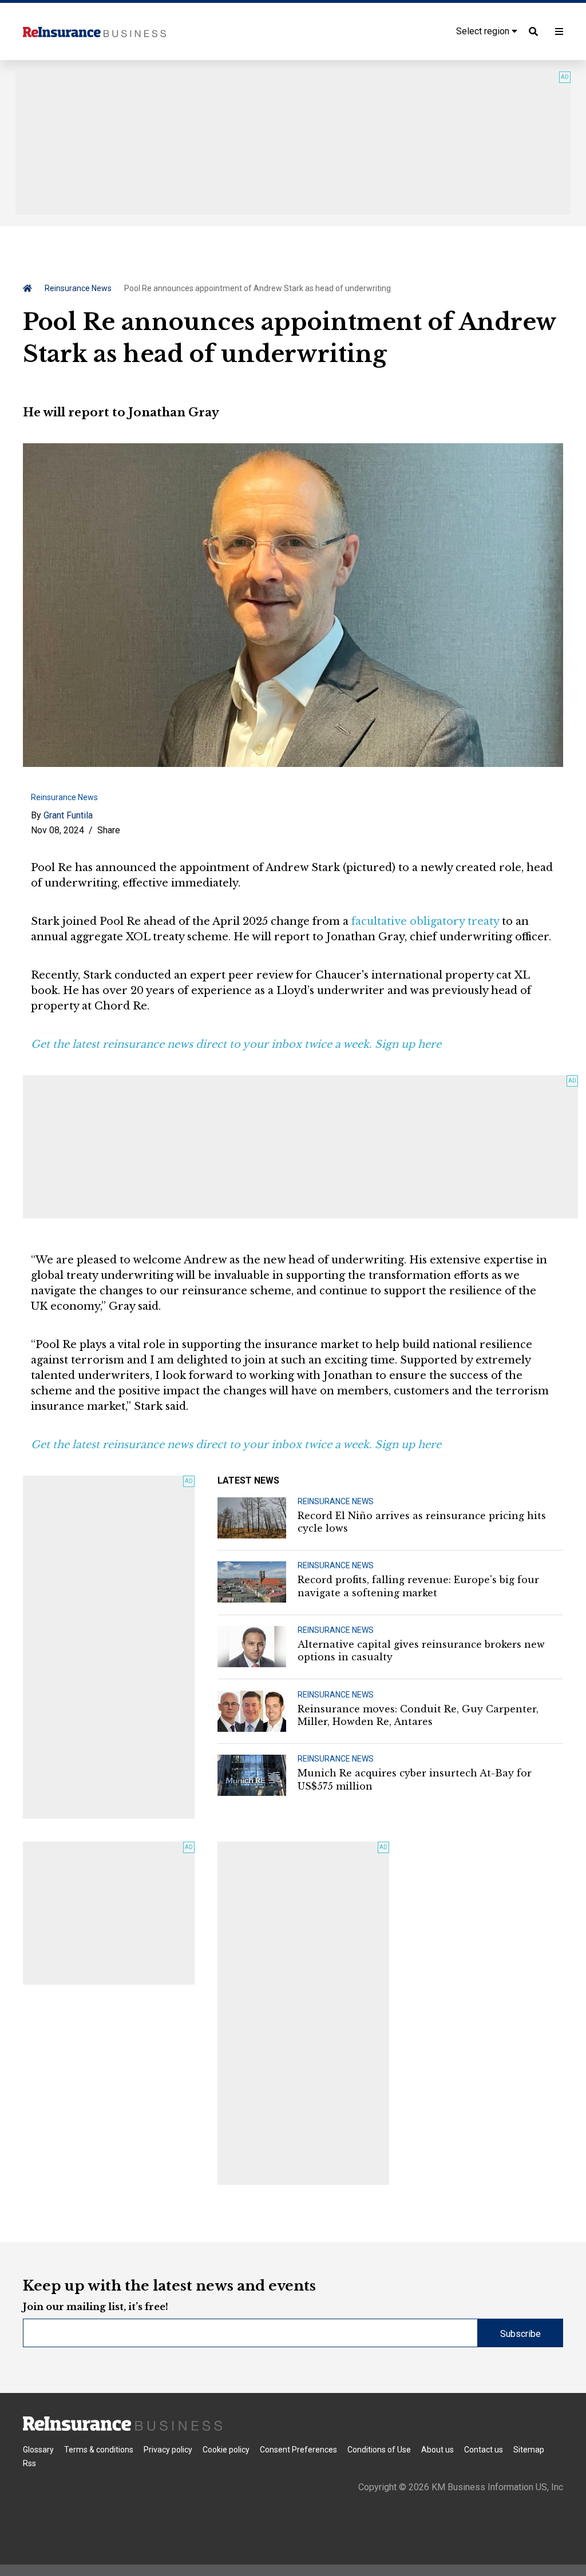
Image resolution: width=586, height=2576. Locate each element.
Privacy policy (168, 2450)
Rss (29, 2463)
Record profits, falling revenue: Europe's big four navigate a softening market (418, 1586)
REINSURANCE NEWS (336, 1501)
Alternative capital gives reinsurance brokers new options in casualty (421, 1651)
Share (109, 830)
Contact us (484, 2450)
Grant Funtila (68, 815)
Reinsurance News (78, 288)
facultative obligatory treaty (425, 921)
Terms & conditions (99, 2450)
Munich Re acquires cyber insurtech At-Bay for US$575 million (415, 1779)
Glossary (38, 2450)
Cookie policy (226, 2450)
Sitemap (529, 2450)
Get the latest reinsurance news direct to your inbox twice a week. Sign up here (236, 1044)
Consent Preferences (298, 2450)
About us (437, 2450)
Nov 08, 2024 (58, 830)
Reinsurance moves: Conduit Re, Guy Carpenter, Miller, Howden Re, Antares (418, 1715)
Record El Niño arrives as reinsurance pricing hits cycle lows (422, 1522)
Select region (484, 31)
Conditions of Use (379, 2450)
